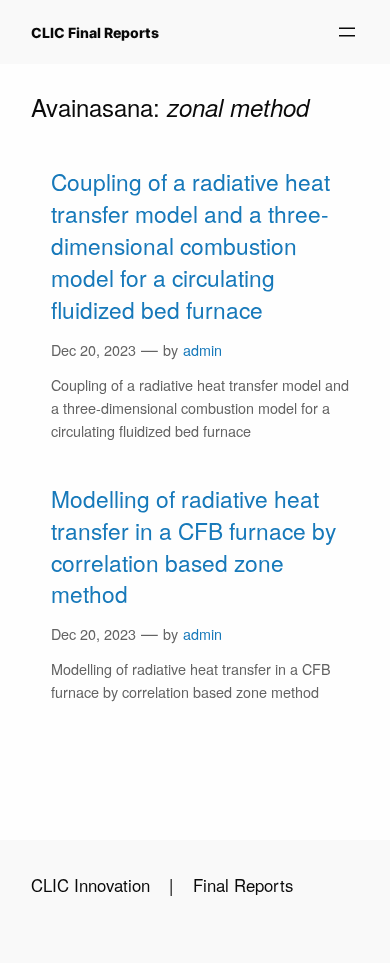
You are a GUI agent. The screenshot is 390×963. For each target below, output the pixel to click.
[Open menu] (347, 32)
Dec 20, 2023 (93, 349)
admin (202, 349)
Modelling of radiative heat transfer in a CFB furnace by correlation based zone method (193, 546)
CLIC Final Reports (95, 32)
